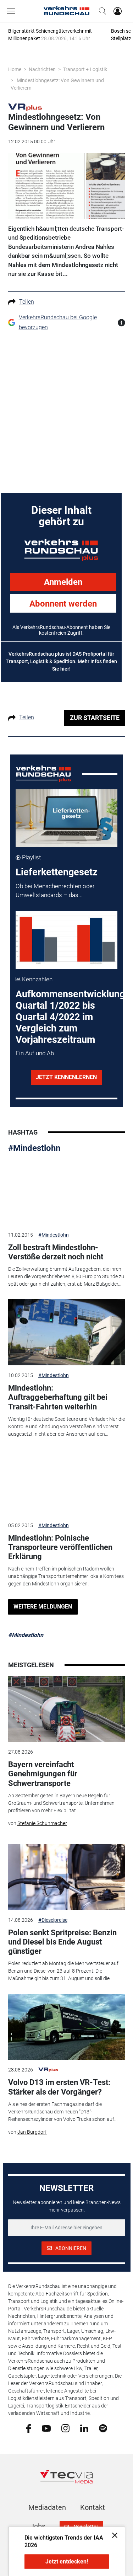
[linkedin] (84, 2428)
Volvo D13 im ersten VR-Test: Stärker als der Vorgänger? (59, 2087)
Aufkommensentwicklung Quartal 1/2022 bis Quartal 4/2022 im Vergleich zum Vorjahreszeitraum (70, 1017)
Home (15, 69)
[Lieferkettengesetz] (66, 818)
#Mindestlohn (34, 1148)
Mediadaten (47, 2507)
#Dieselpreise (53, 1920)
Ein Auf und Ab (35, 1053)
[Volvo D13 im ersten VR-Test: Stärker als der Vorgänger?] (67, 2027)
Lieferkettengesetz (57, 872)
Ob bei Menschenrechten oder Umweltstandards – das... (55, 891)
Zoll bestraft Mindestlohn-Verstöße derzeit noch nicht (56, 1252)
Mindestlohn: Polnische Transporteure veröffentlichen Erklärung (60, 1547)
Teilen (27, 302)
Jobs (38, 2526)
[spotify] (103, 2428)
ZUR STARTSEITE (95, 718)
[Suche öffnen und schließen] (101, 11)
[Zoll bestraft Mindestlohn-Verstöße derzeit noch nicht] (67, 1192)
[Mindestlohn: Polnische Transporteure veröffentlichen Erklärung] (67, 1482)
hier (65, 669)
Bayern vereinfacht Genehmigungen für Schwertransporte (43, 1774)
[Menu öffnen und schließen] (13, 11)
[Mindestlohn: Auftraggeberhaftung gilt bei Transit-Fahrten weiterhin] (67, 1332)
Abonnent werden (63, 604)
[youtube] (46, 2428)
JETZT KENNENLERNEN (66, 1077)
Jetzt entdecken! (67, 2562)
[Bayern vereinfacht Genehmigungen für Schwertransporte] (67, 1709)
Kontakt (93, 2507)
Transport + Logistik (85, 69)
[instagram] (65, 2428)
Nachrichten (42, 69)
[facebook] (29, 2428)
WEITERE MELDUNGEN (43, 1607)
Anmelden (63, 582)
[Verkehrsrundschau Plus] (25, 107)
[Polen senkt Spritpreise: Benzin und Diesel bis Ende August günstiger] (67, 1877)
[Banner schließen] (113, 2535)
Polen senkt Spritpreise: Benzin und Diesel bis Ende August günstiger (62, 1942)
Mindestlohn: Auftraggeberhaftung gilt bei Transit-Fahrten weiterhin (58, 1397)
